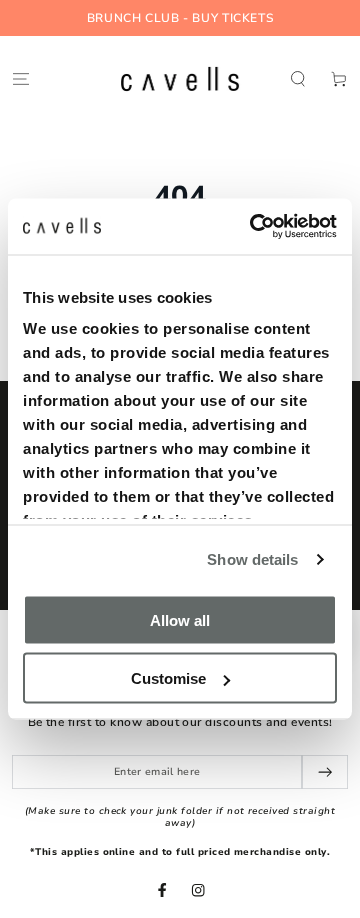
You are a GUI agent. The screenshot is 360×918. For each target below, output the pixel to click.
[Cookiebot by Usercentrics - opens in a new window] (254, 227)
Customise (168, 678)
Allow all (180, 619)
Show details (252, 559)
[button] (298, 78)
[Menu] (21, 78)
